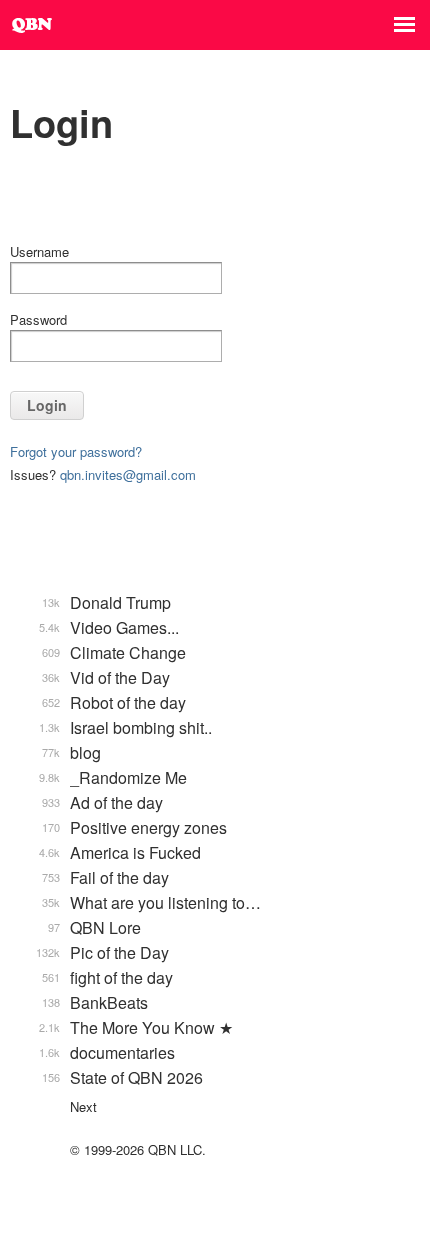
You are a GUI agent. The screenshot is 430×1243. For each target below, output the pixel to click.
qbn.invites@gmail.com (128, 474)
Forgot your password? (76, 451)
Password (38, 319)
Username (39, 251)
